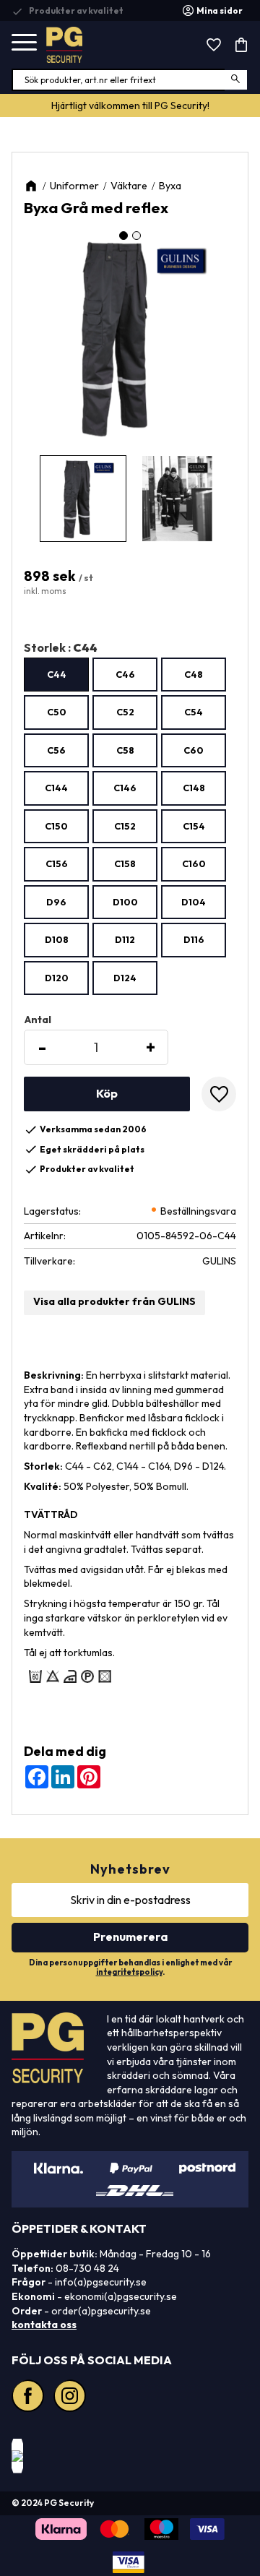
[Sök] (237, 80)
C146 (125, 788)
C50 (57, 712)
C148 (194, 788)
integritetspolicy (129, 1972)
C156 (57, 863)
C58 (125, 750)
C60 (194, 750)
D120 (57, 978)
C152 (125, 826)
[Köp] (107, 1094)
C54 (194, 712)
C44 (57, 674)
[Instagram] (71, 2398)
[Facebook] (30, 2398)
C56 (56, 750)
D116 (194, 939)
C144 (56, 788)
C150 (56, 826)
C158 (125, 863)
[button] (24, 43)
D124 (125, 978)
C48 (194, 674)
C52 (125, 712)
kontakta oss (44, 2325)
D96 (56, 902)
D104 (194, 902)
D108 (57, 939)
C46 (125, 674)
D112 (125, 939)
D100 (125, 902)
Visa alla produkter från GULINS (114, 1301)
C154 (194, 826)
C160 (194, 863)
